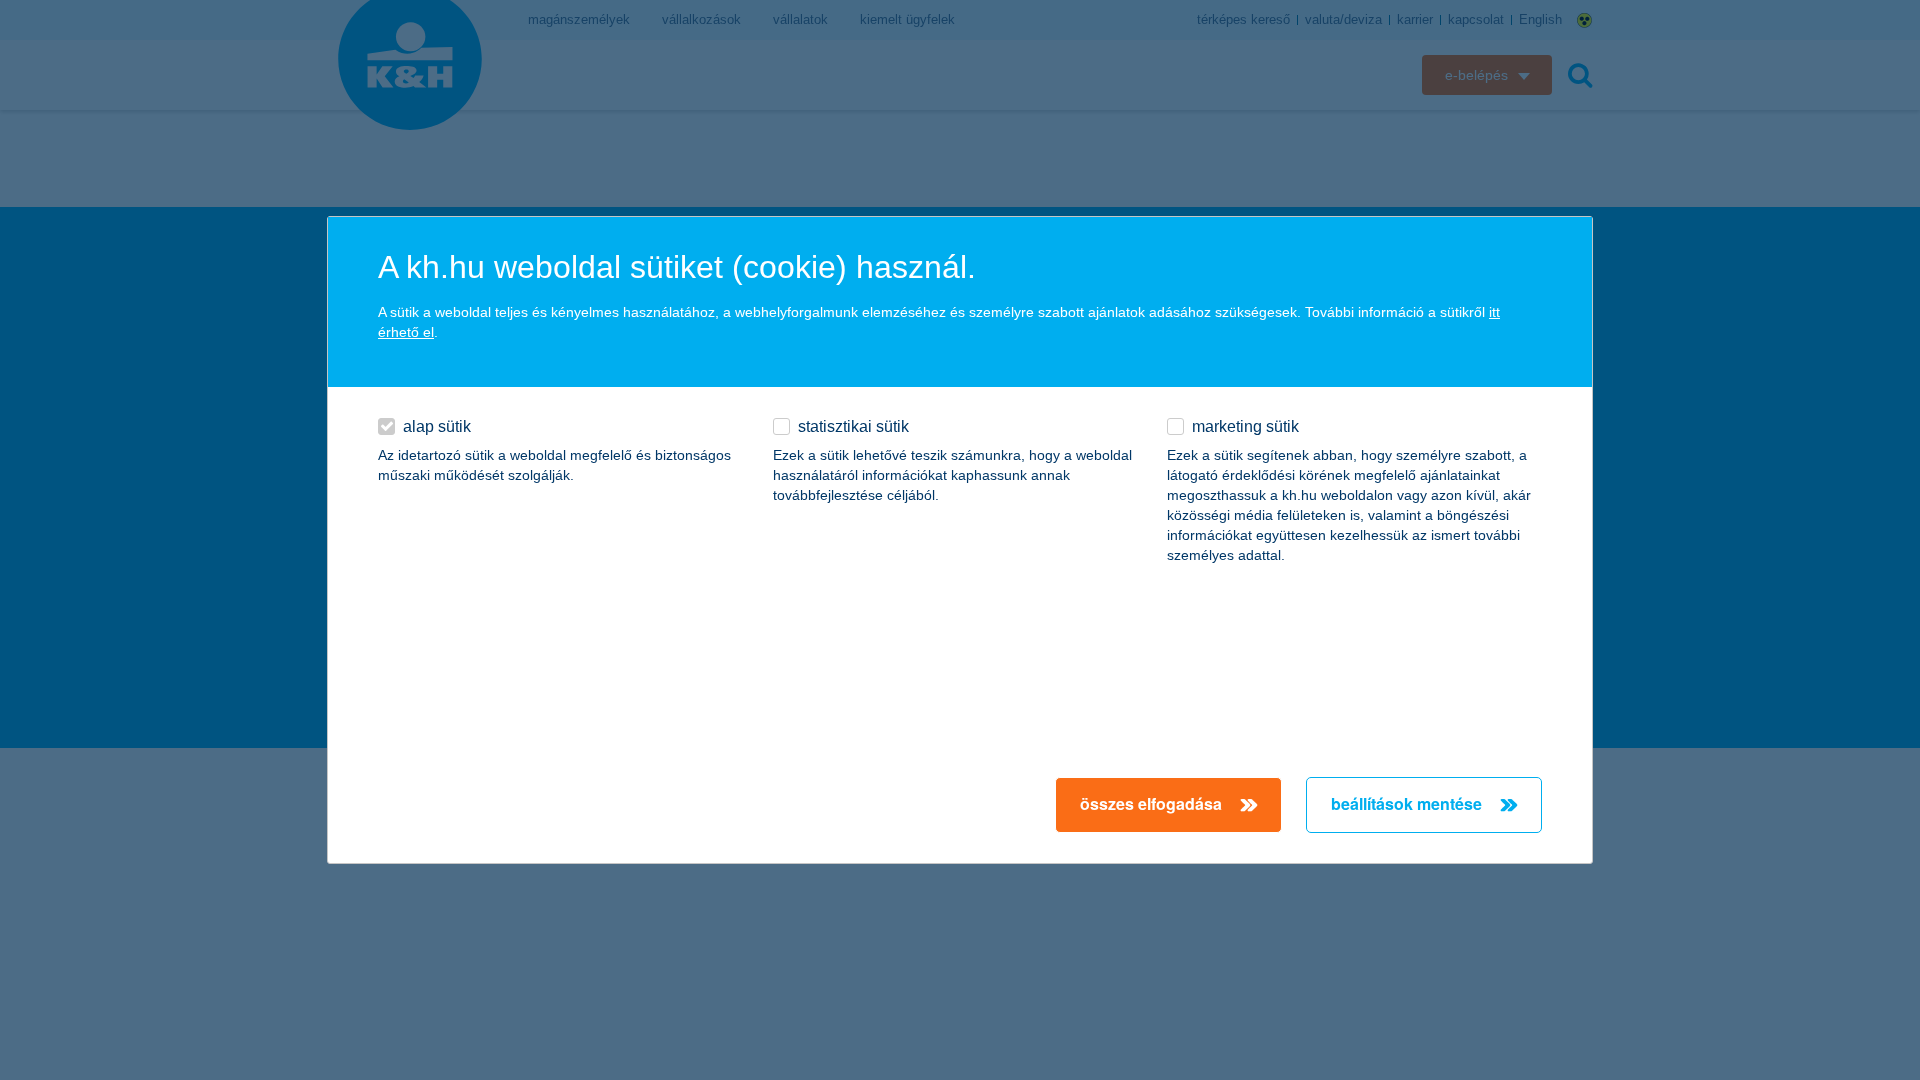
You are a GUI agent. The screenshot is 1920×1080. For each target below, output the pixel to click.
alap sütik (437, 426)
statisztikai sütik (853, 426)
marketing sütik (1245, 426)
